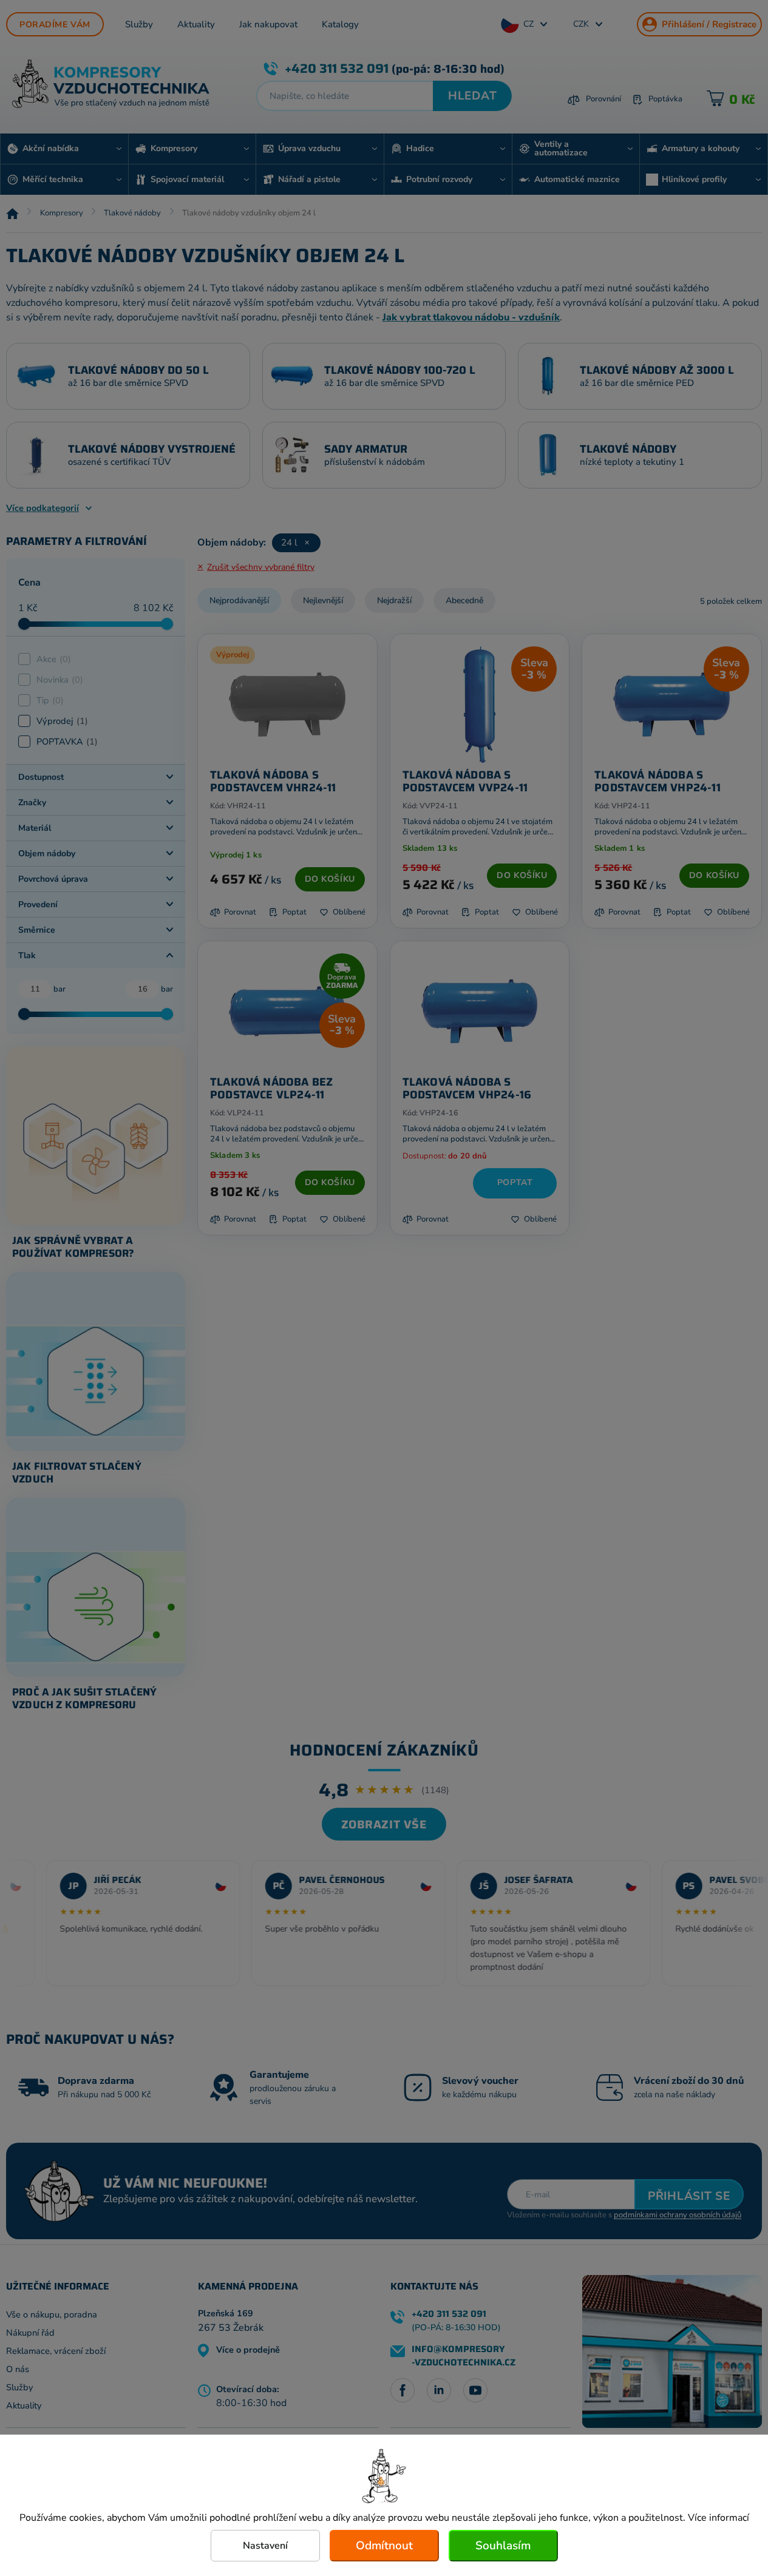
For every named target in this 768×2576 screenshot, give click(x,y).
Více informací (719, 2518)
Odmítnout (384, 2546)
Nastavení (265, 2546)
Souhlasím (503, 2546)
